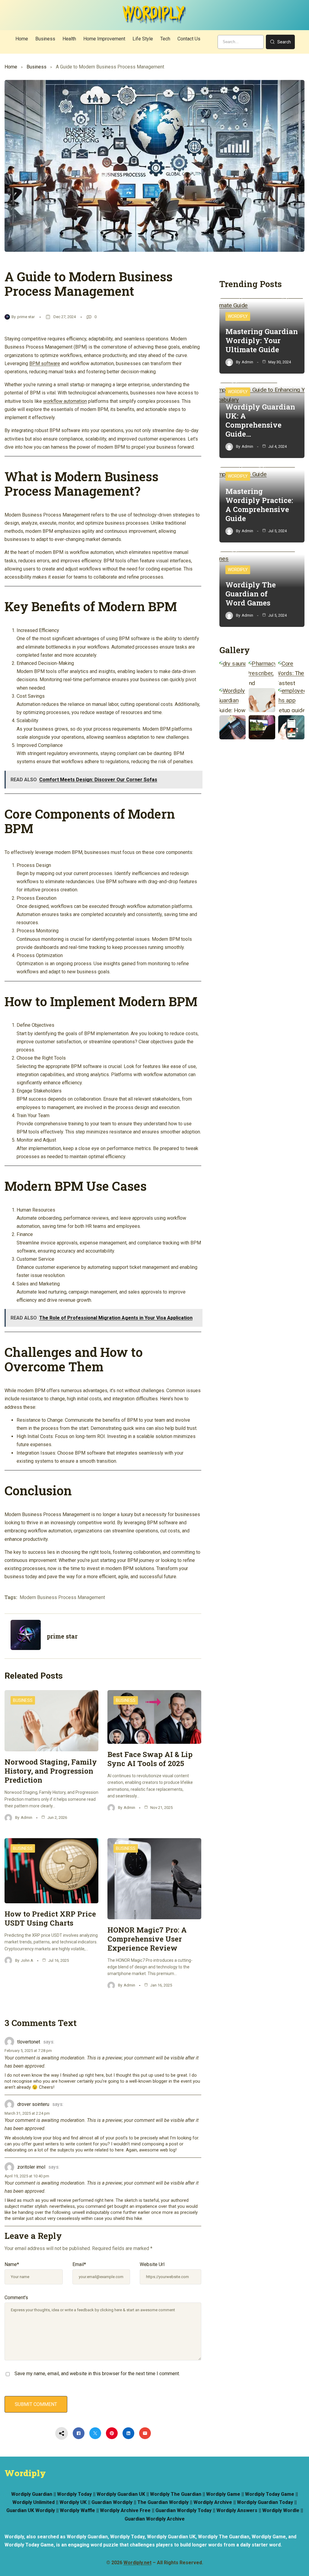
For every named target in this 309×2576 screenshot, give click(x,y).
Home (11, 67)
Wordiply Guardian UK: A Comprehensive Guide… (260, 420)
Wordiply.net (137, 2563)
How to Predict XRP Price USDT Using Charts (50, 1918)
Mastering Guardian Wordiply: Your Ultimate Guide (262, 340)
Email (79, 2264)
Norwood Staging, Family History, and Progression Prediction (51, 1771)
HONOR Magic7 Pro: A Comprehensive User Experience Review (147, 1939)
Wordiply (238, 316)
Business (37, 67)
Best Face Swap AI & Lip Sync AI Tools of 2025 (150, 1759)
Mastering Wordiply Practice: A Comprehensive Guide (259, 505)
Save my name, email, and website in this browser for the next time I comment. (97, 2374)
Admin (27, 1817)
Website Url (152, 2264)
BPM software (45, 363)
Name (12, 2264)
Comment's (16, 2298)
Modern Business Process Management (62, 1597)
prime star (26, 317)
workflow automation (65, 401)
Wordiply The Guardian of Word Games (251, 594)
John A (27, 1960)
